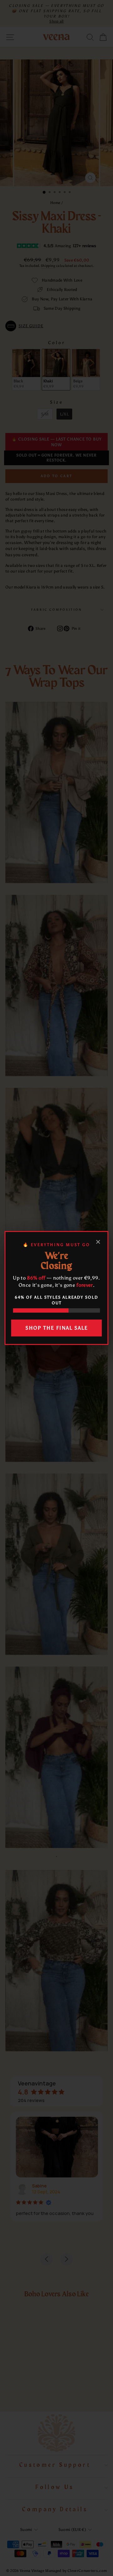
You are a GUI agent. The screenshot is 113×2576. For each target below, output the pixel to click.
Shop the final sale (57, 1328)
